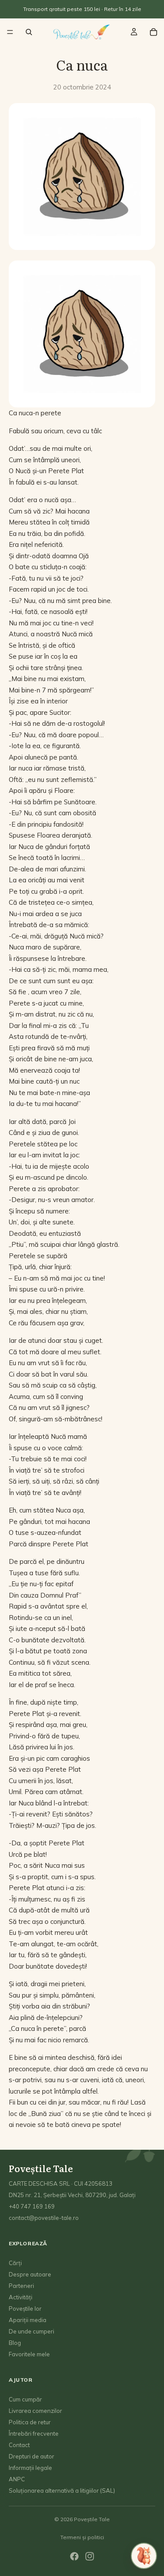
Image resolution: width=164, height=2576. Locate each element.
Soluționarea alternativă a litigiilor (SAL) (62, 2491)
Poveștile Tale (92, 2519)
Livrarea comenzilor (35, 2411)
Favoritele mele (29, 2355)
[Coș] (154, 32)
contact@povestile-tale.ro (44, 2218)
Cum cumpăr (25, 2400)
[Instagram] (90, 2556)
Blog (15, 2343)
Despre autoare (30, 2275)
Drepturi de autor (31, 2457)
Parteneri (21, 2286)
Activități (21, 2298)
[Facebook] (74, 2556)
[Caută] (29, 32)
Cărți (15, 2263)
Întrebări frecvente (34, 2434)
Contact (19, 2445)
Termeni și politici (82, 2537)
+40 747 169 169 (32, 2207)
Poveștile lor (25, 2309)
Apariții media (28, 2320)
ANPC (17, 2480)
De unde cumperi (31, 2332)
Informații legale (30, 2468)
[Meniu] (10, 32)
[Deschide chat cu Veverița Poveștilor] (144, 2556)
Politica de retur (30, 2423)
